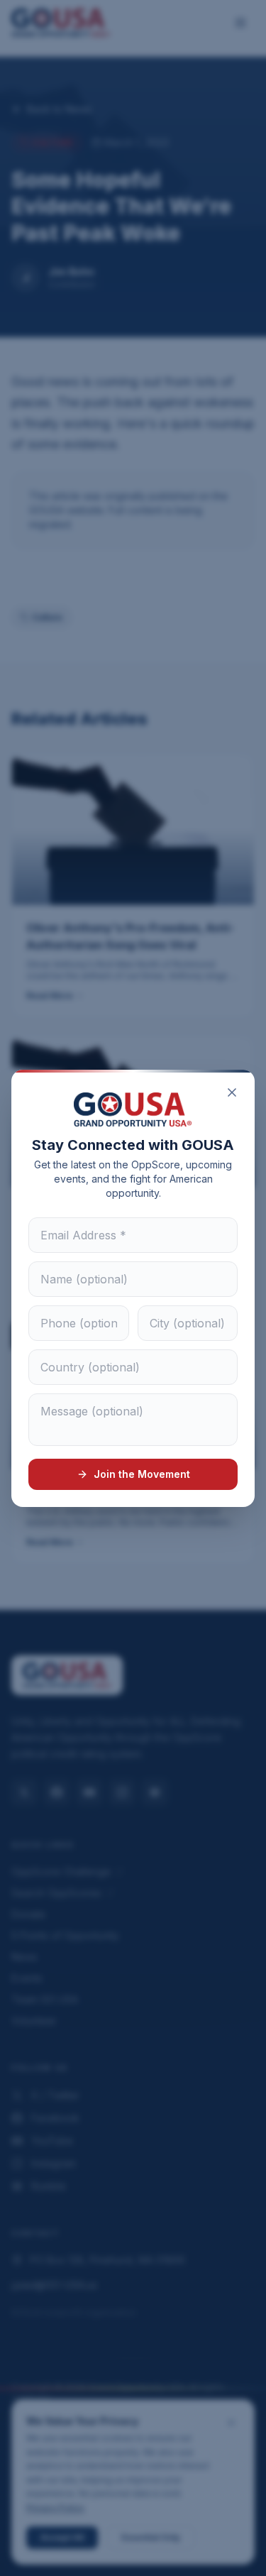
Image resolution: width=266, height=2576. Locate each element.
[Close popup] (232, 1092)
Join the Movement (142, 1474)
